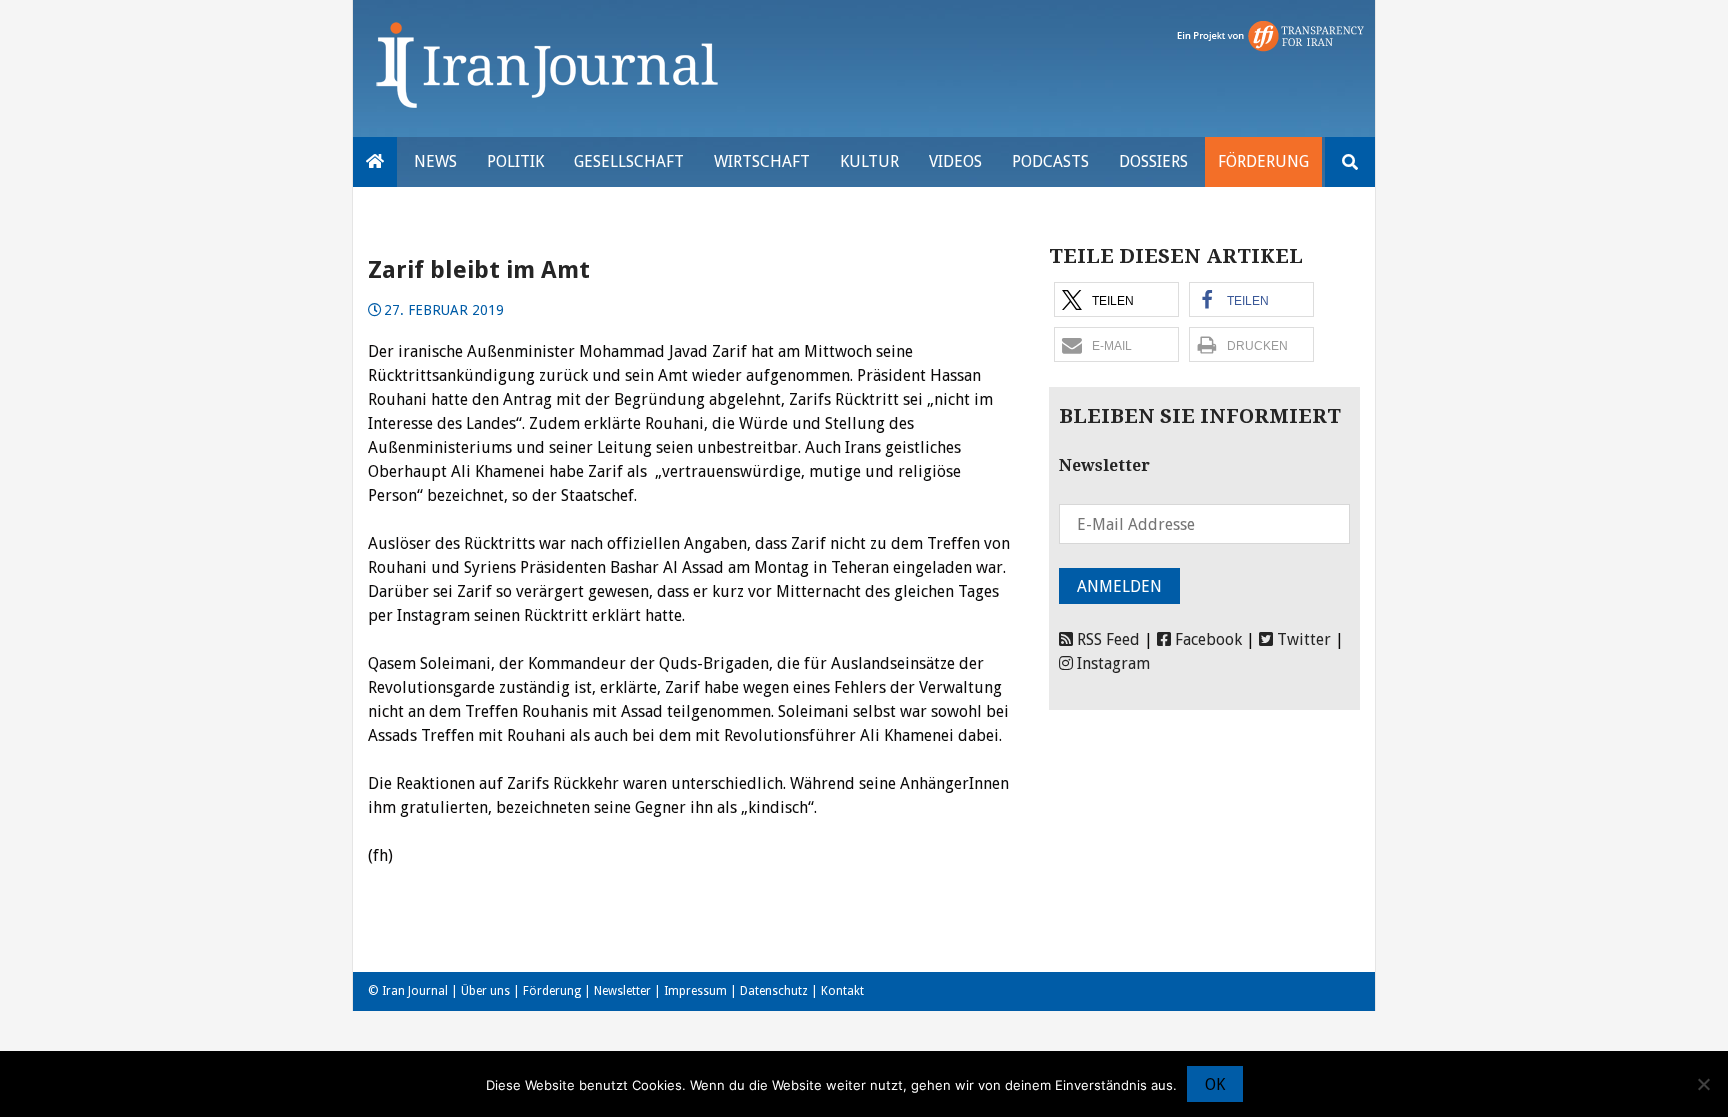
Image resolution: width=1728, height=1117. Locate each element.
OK (1215, 1084)
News (435, 161)
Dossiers (1153, 161)
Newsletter (622, 991)
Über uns (485, 991)
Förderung (1263, 161)
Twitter (1302, 639)
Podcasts (1050, 161)
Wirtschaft (762, 161)
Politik (515, 161)
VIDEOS (955, 161)
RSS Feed (1106, 639)
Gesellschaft (629, 161)
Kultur (869, 161)
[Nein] (1703, 1084)
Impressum (695, 991)
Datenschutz (774, 991)
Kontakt (842, 991)
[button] (1116, 299)
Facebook (1206, 639)
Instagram (1111, 663)
